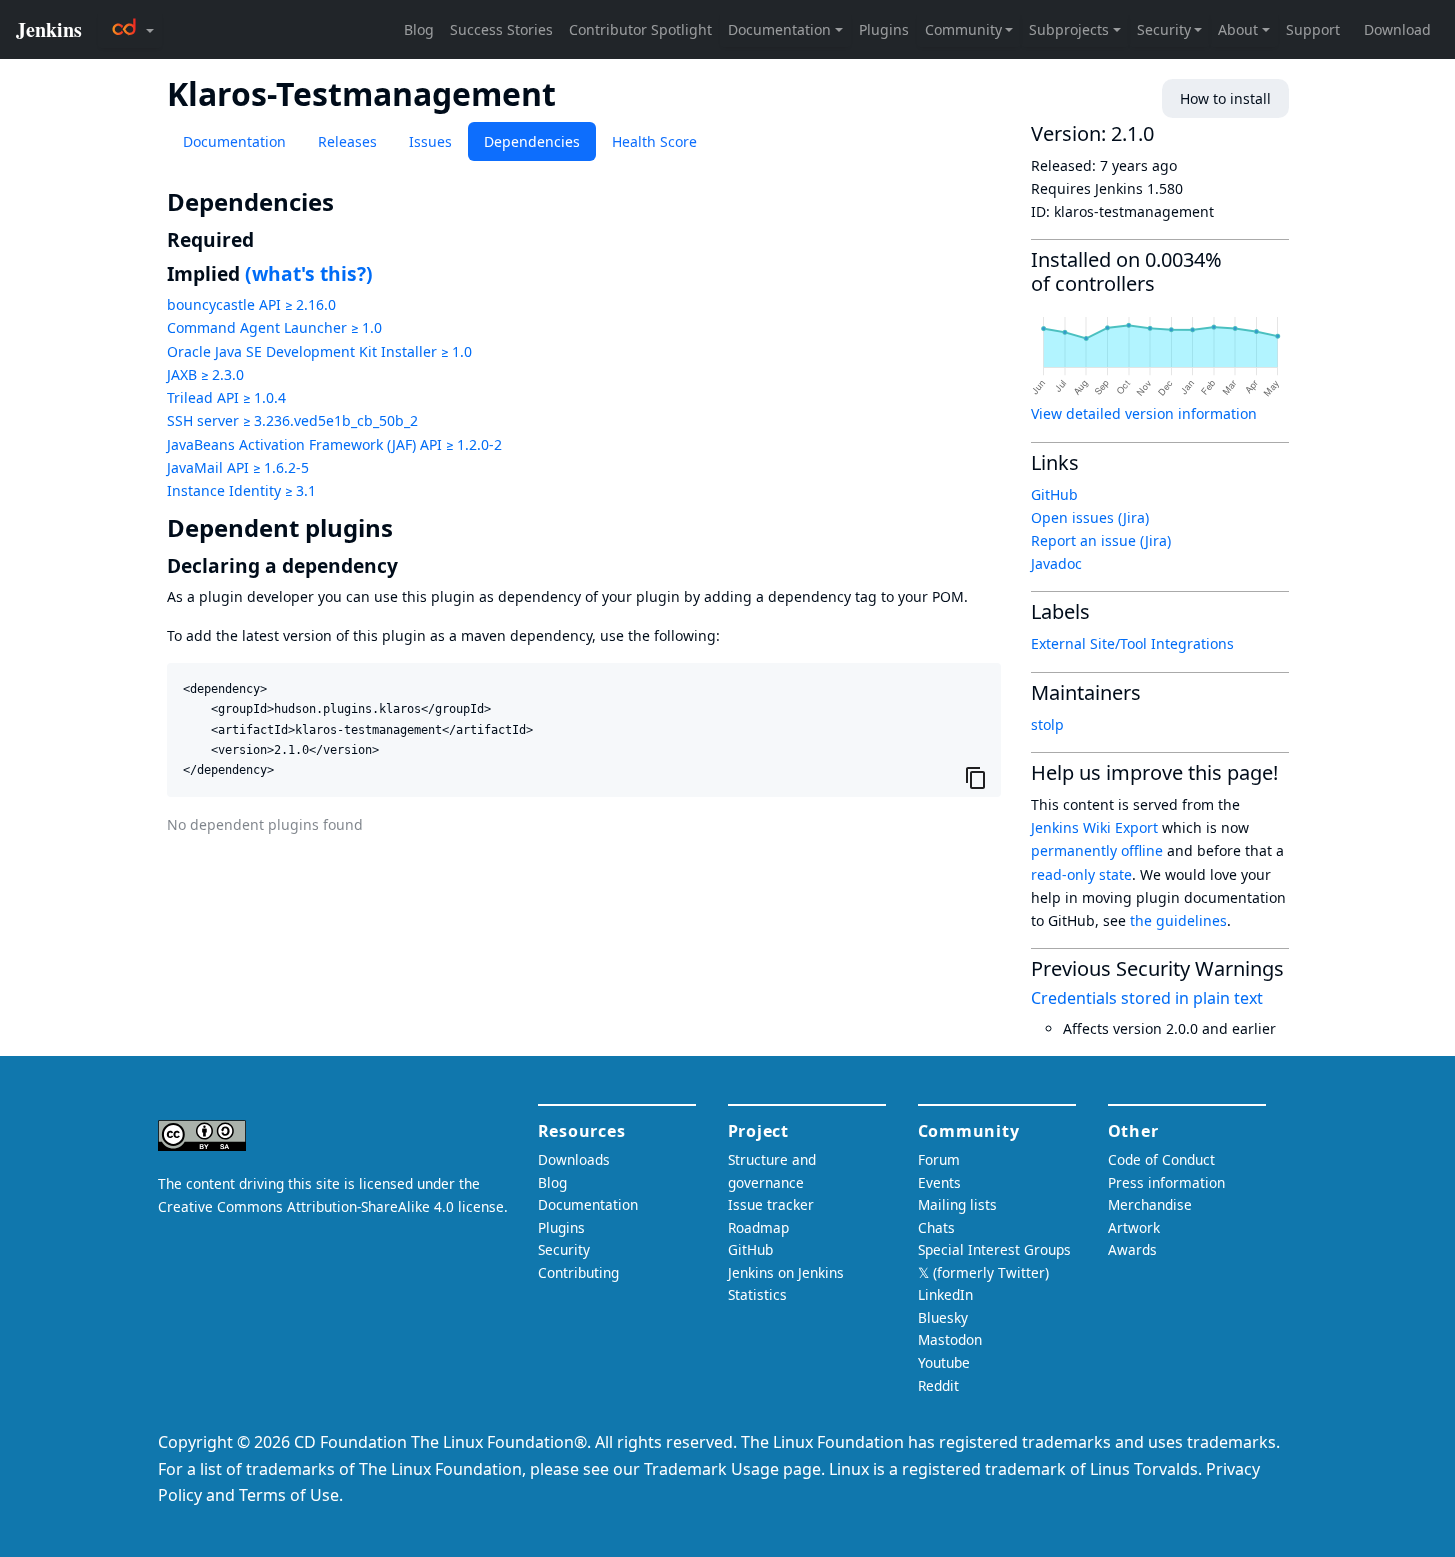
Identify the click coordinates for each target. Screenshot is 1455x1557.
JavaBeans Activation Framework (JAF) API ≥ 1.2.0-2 (334, 444)
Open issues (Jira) (1090, 517)
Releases (347, 141)
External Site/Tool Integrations (1132, 643)
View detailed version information (1144, 413)
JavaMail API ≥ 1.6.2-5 (238, 467)
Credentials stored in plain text (1147, 998)
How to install (1225, 98)
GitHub (1054, 494)
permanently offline (1097, 850)
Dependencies (532, 141)
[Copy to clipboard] (976, 777)
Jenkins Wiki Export (1094, 827)
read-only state (1081, 874)
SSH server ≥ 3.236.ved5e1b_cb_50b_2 (292, 420)
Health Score (654, 141)
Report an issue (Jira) (1101, 540)
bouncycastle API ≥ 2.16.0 (251, 304)
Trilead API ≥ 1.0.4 (226, 397)
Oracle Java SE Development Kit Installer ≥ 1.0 (319, 351)
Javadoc (1056, 563)
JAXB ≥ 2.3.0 (205, 374)
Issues (430, 141)
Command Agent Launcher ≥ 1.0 (274, 327)
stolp (1047, 724)
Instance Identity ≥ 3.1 (241, 490)
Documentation (234, 141)
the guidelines (1178, 920)
